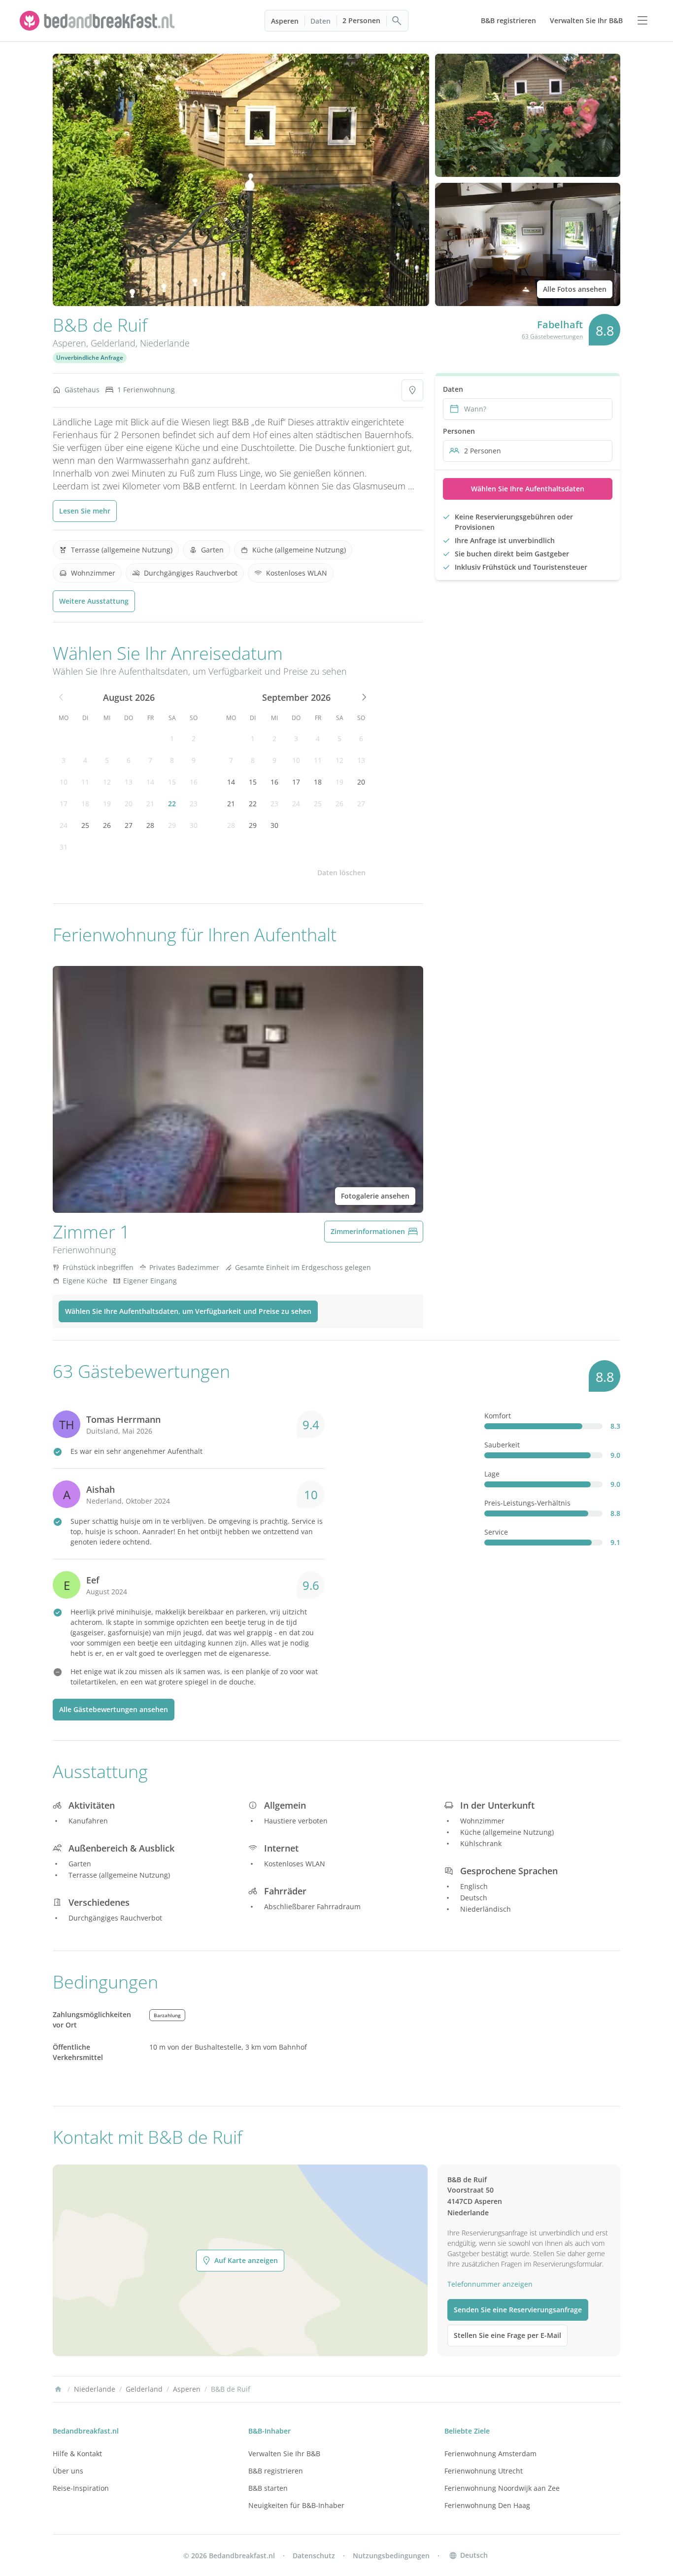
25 (85, 825)
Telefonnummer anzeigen (490, 2284)
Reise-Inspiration (81, 2488)
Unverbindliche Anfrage (90, 358)
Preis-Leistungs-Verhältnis (527, 1503)
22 (172, 804)
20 (129, 804)
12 (107, 782)
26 (107, 825)
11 (85, 782)
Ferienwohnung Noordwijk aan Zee (502, 2488)
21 (150, 804)
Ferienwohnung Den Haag (487, 2505)
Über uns (68, 2471)
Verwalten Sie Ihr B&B (284, 2454)
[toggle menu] (642, 21)
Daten (320, 21)
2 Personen (361, 20)
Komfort (498, 1416)
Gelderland (113, 343)
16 (194, 782)
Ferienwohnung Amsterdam (490, 2454)
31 (64, 847)
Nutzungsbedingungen (391, 2556)
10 (64, 782)
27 (129, 825)
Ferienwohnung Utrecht (484, 2471)
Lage (492, 1474)
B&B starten (268, 2488)
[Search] (397, 21)
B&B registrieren (276, 2471)
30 (194, 825)
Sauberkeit (502, 1445)
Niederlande (165, 343)
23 (194, 804)
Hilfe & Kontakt (77, 2454)
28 (150, 825)
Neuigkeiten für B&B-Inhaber (296, 2505)
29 (172, 825)
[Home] (58, 2389)
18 (85, 804)
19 (107, 804)
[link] (99, 21)
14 (150, 782)
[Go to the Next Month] (363, 697)
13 (129, 782)
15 (172, 782)
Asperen (285, 21)
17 (64, 804)
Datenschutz (314, 2556)
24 (64, 825)
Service (496, 1532)
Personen (459, 431)
